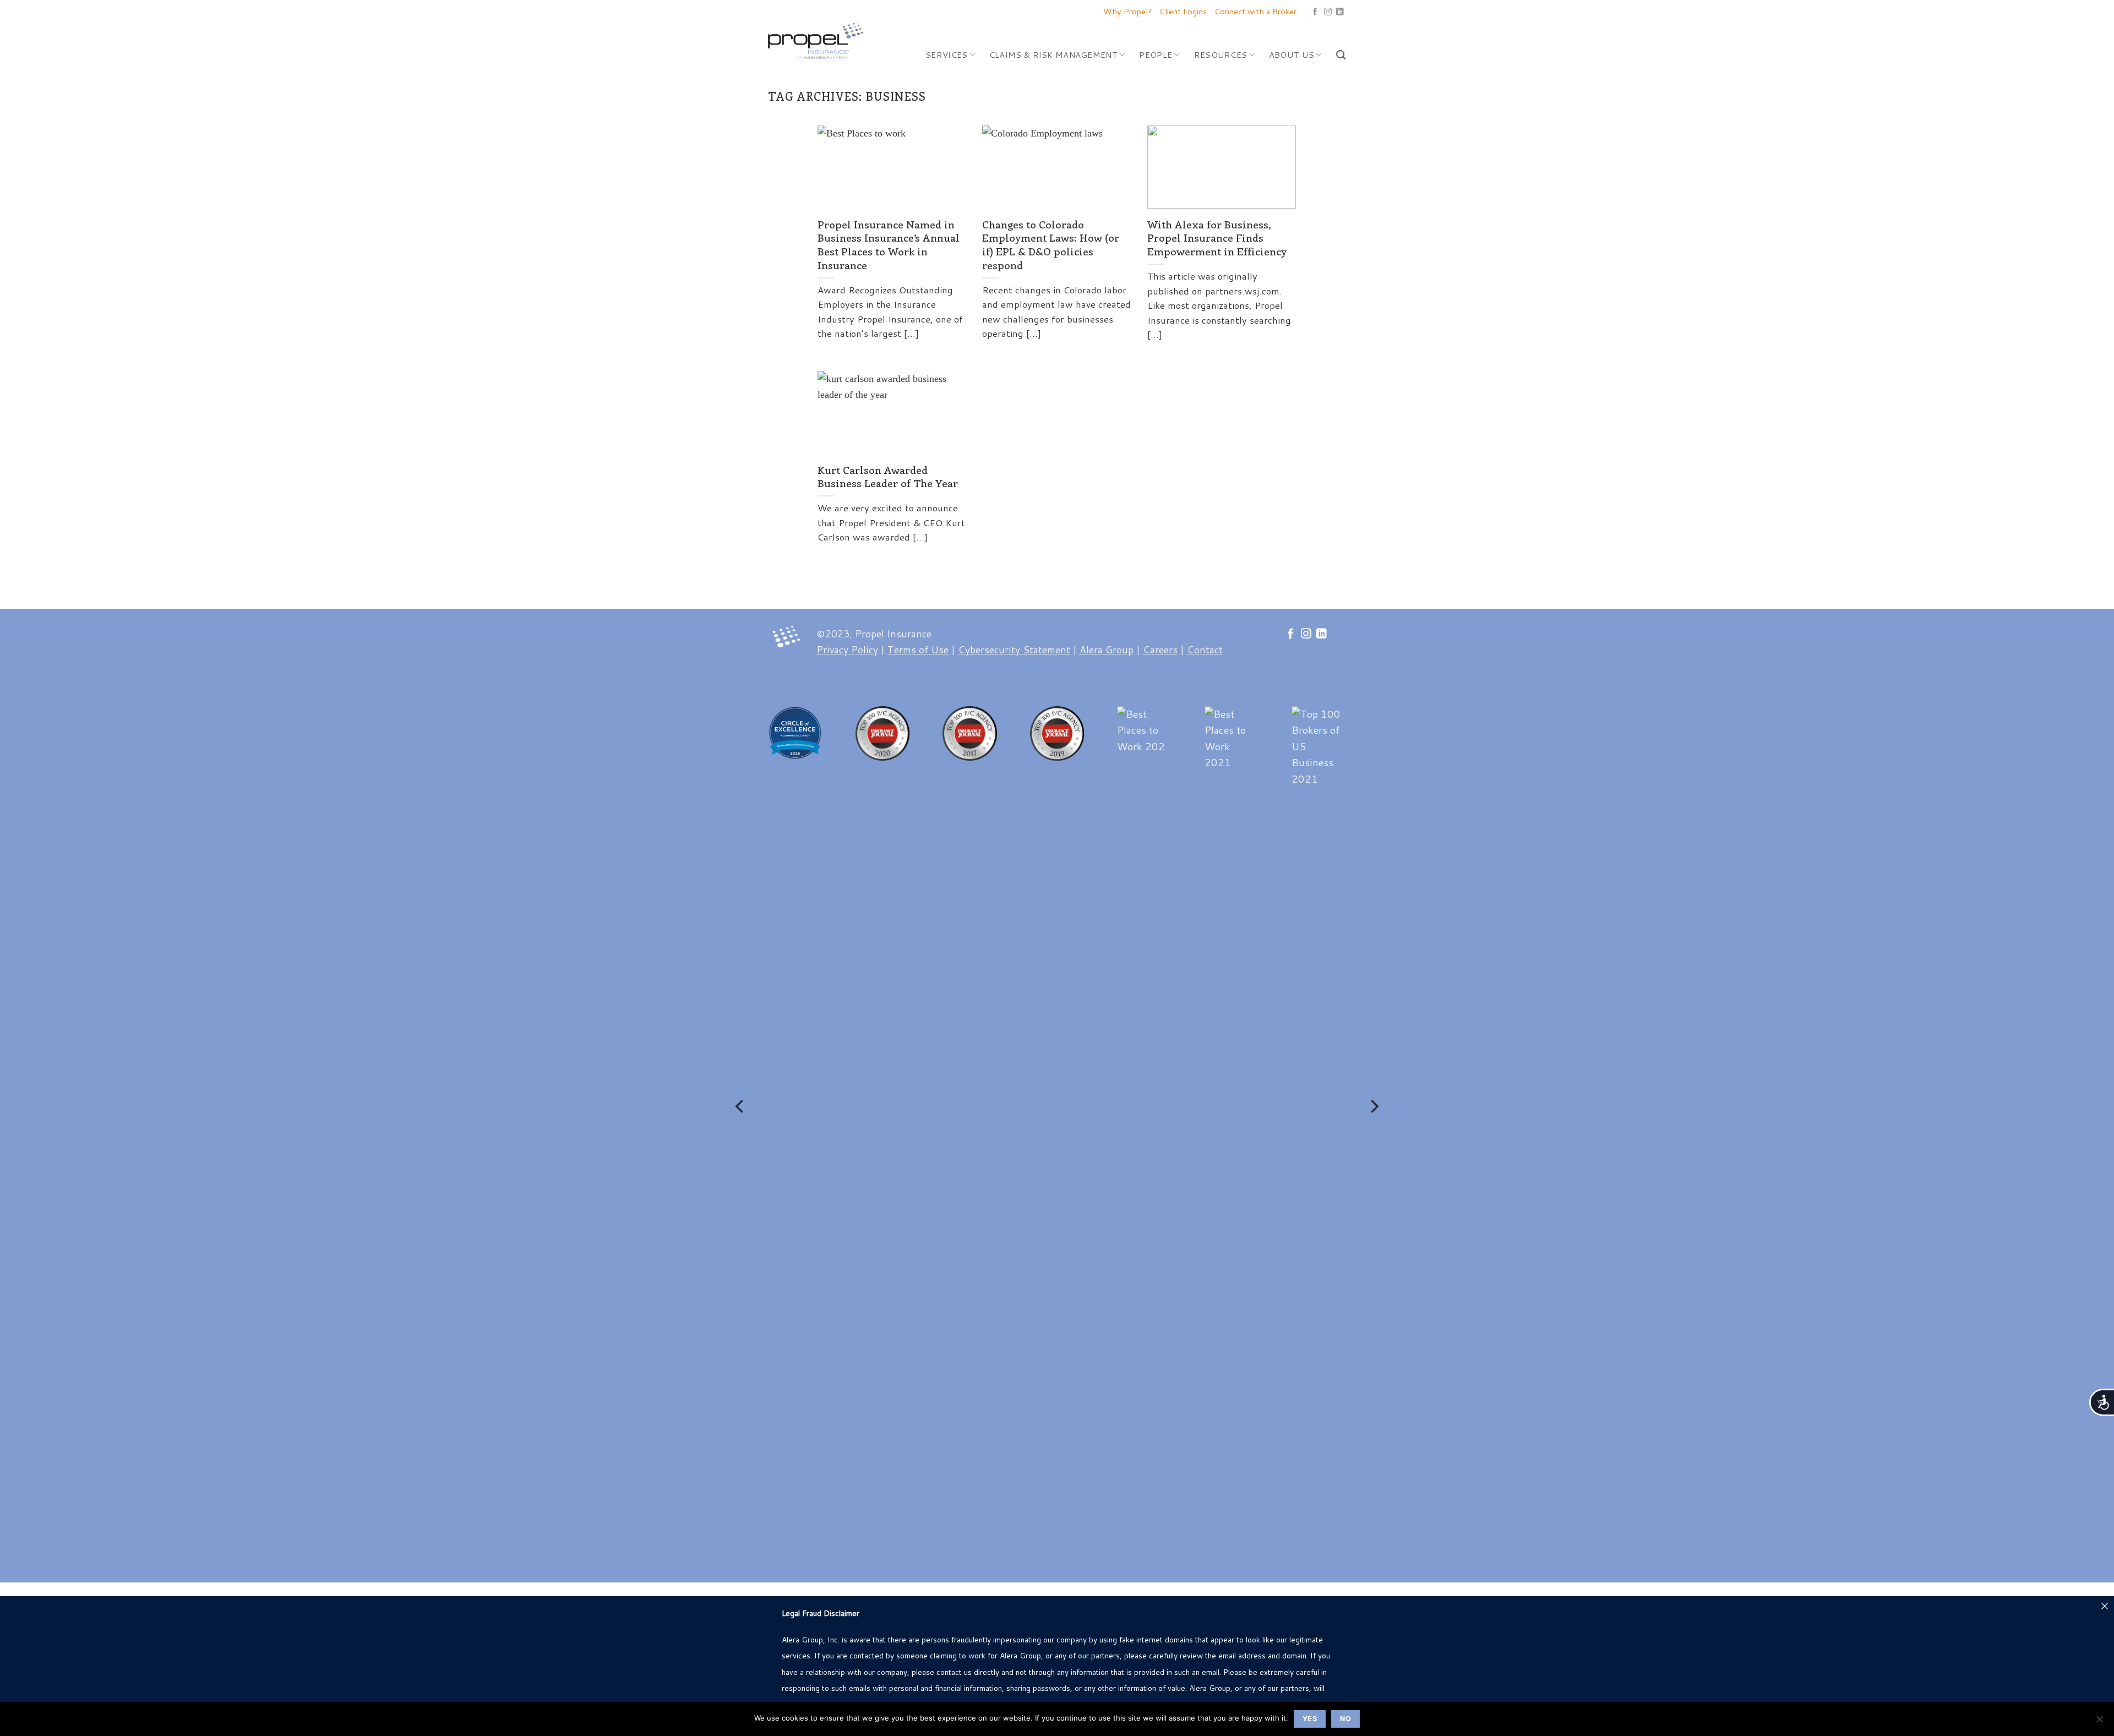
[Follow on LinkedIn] (1340, 12)
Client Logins (1183, 11)
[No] (2099, 1722)
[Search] (1341, 55)
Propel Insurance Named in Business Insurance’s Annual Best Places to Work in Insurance (889, 245)
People (1156, 55)
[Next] (1374, 1106)
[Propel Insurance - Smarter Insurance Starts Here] (818, 40)
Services (946, 55)
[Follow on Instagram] (1328, 12)
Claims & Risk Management (1053, 55)
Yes (1310, 1719)
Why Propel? (1127, 11)
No (1345, 1719)
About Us (1292, 55)
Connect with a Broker (1255, 11)
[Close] (2105, 1606)
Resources (1221, 55)
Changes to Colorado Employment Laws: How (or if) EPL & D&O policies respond (1051, 245)
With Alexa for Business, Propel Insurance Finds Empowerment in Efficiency (1217, 238)
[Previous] (740, 1106)
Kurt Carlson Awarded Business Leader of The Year (888, 477)
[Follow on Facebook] (1315, 12)
